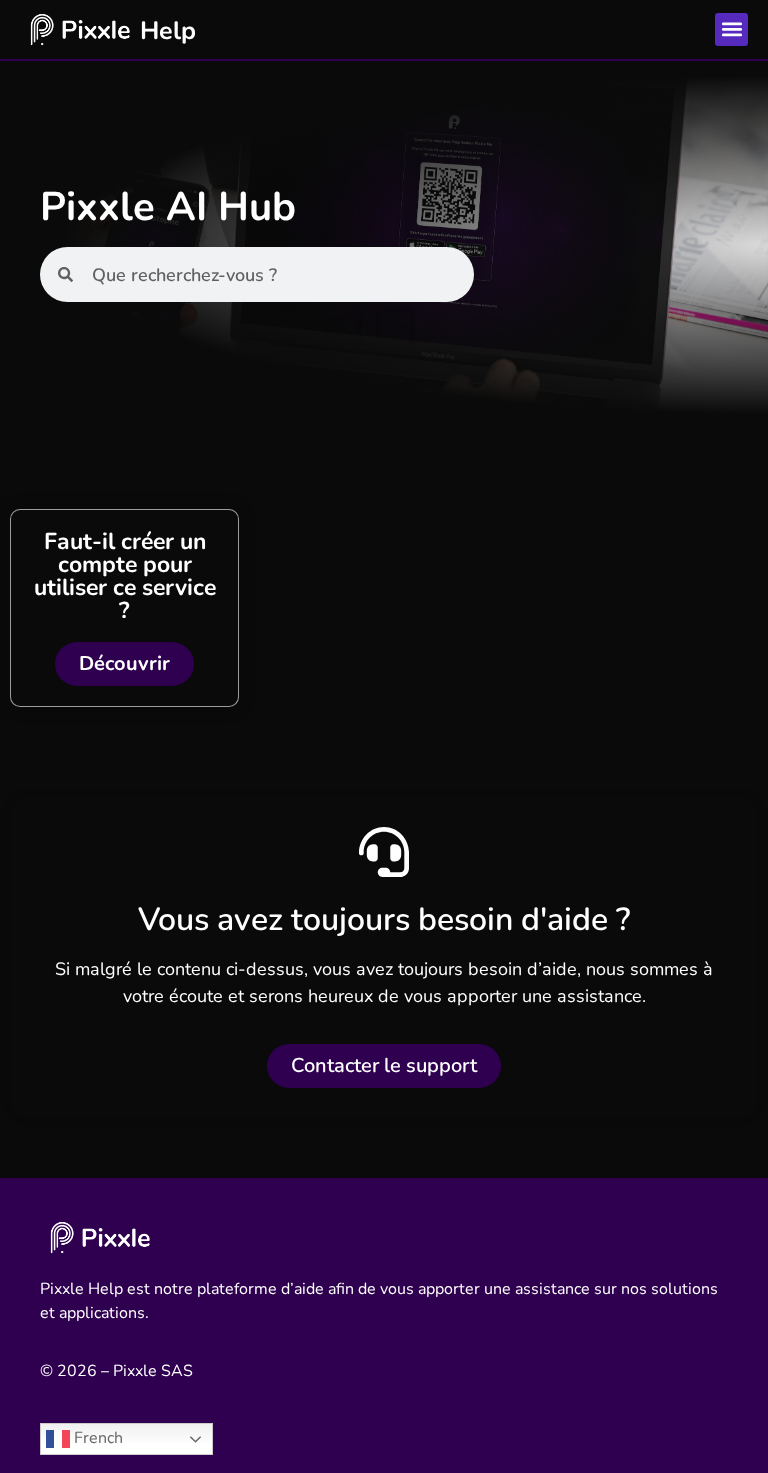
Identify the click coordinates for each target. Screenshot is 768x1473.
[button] (731, 29)
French (96, 1438)
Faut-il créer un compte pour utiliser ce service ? (125, 576)
